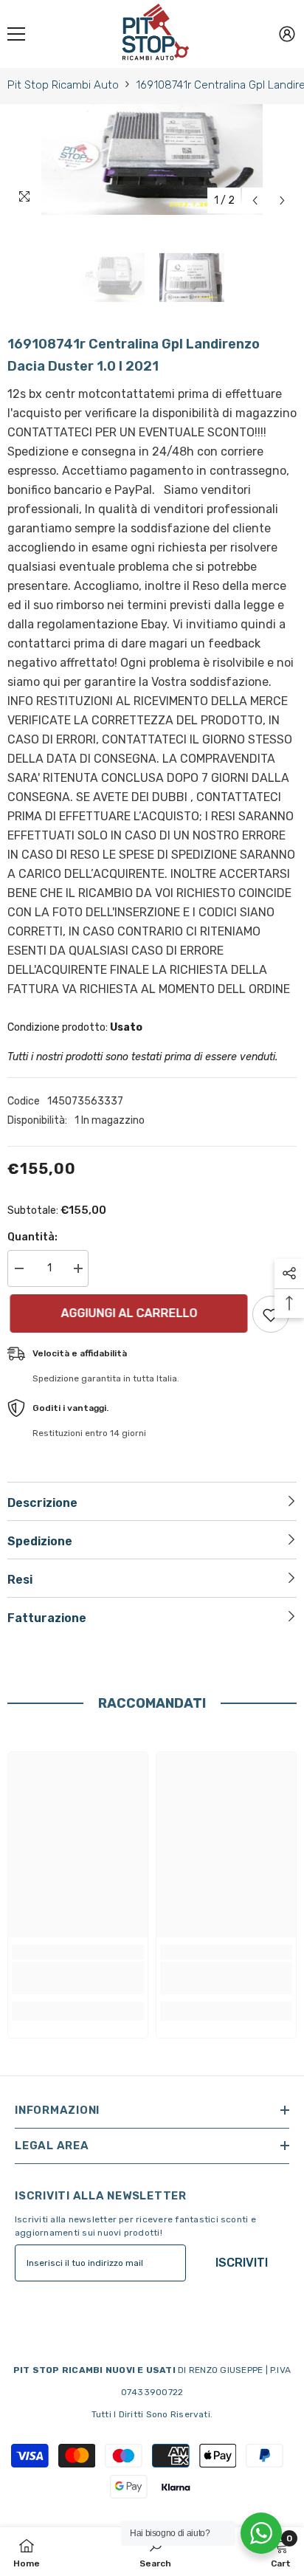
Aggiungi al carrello (127, 1313)
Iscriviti (242, 2263)
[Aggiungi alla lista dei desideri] (271, 1314)
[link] (78, 1978)
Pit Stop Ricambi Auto (63, 85)
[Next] (282, 200)
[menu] (16, 34)
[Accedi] (287, 34)
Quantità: (32, 1237)
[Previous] (255, 200)
